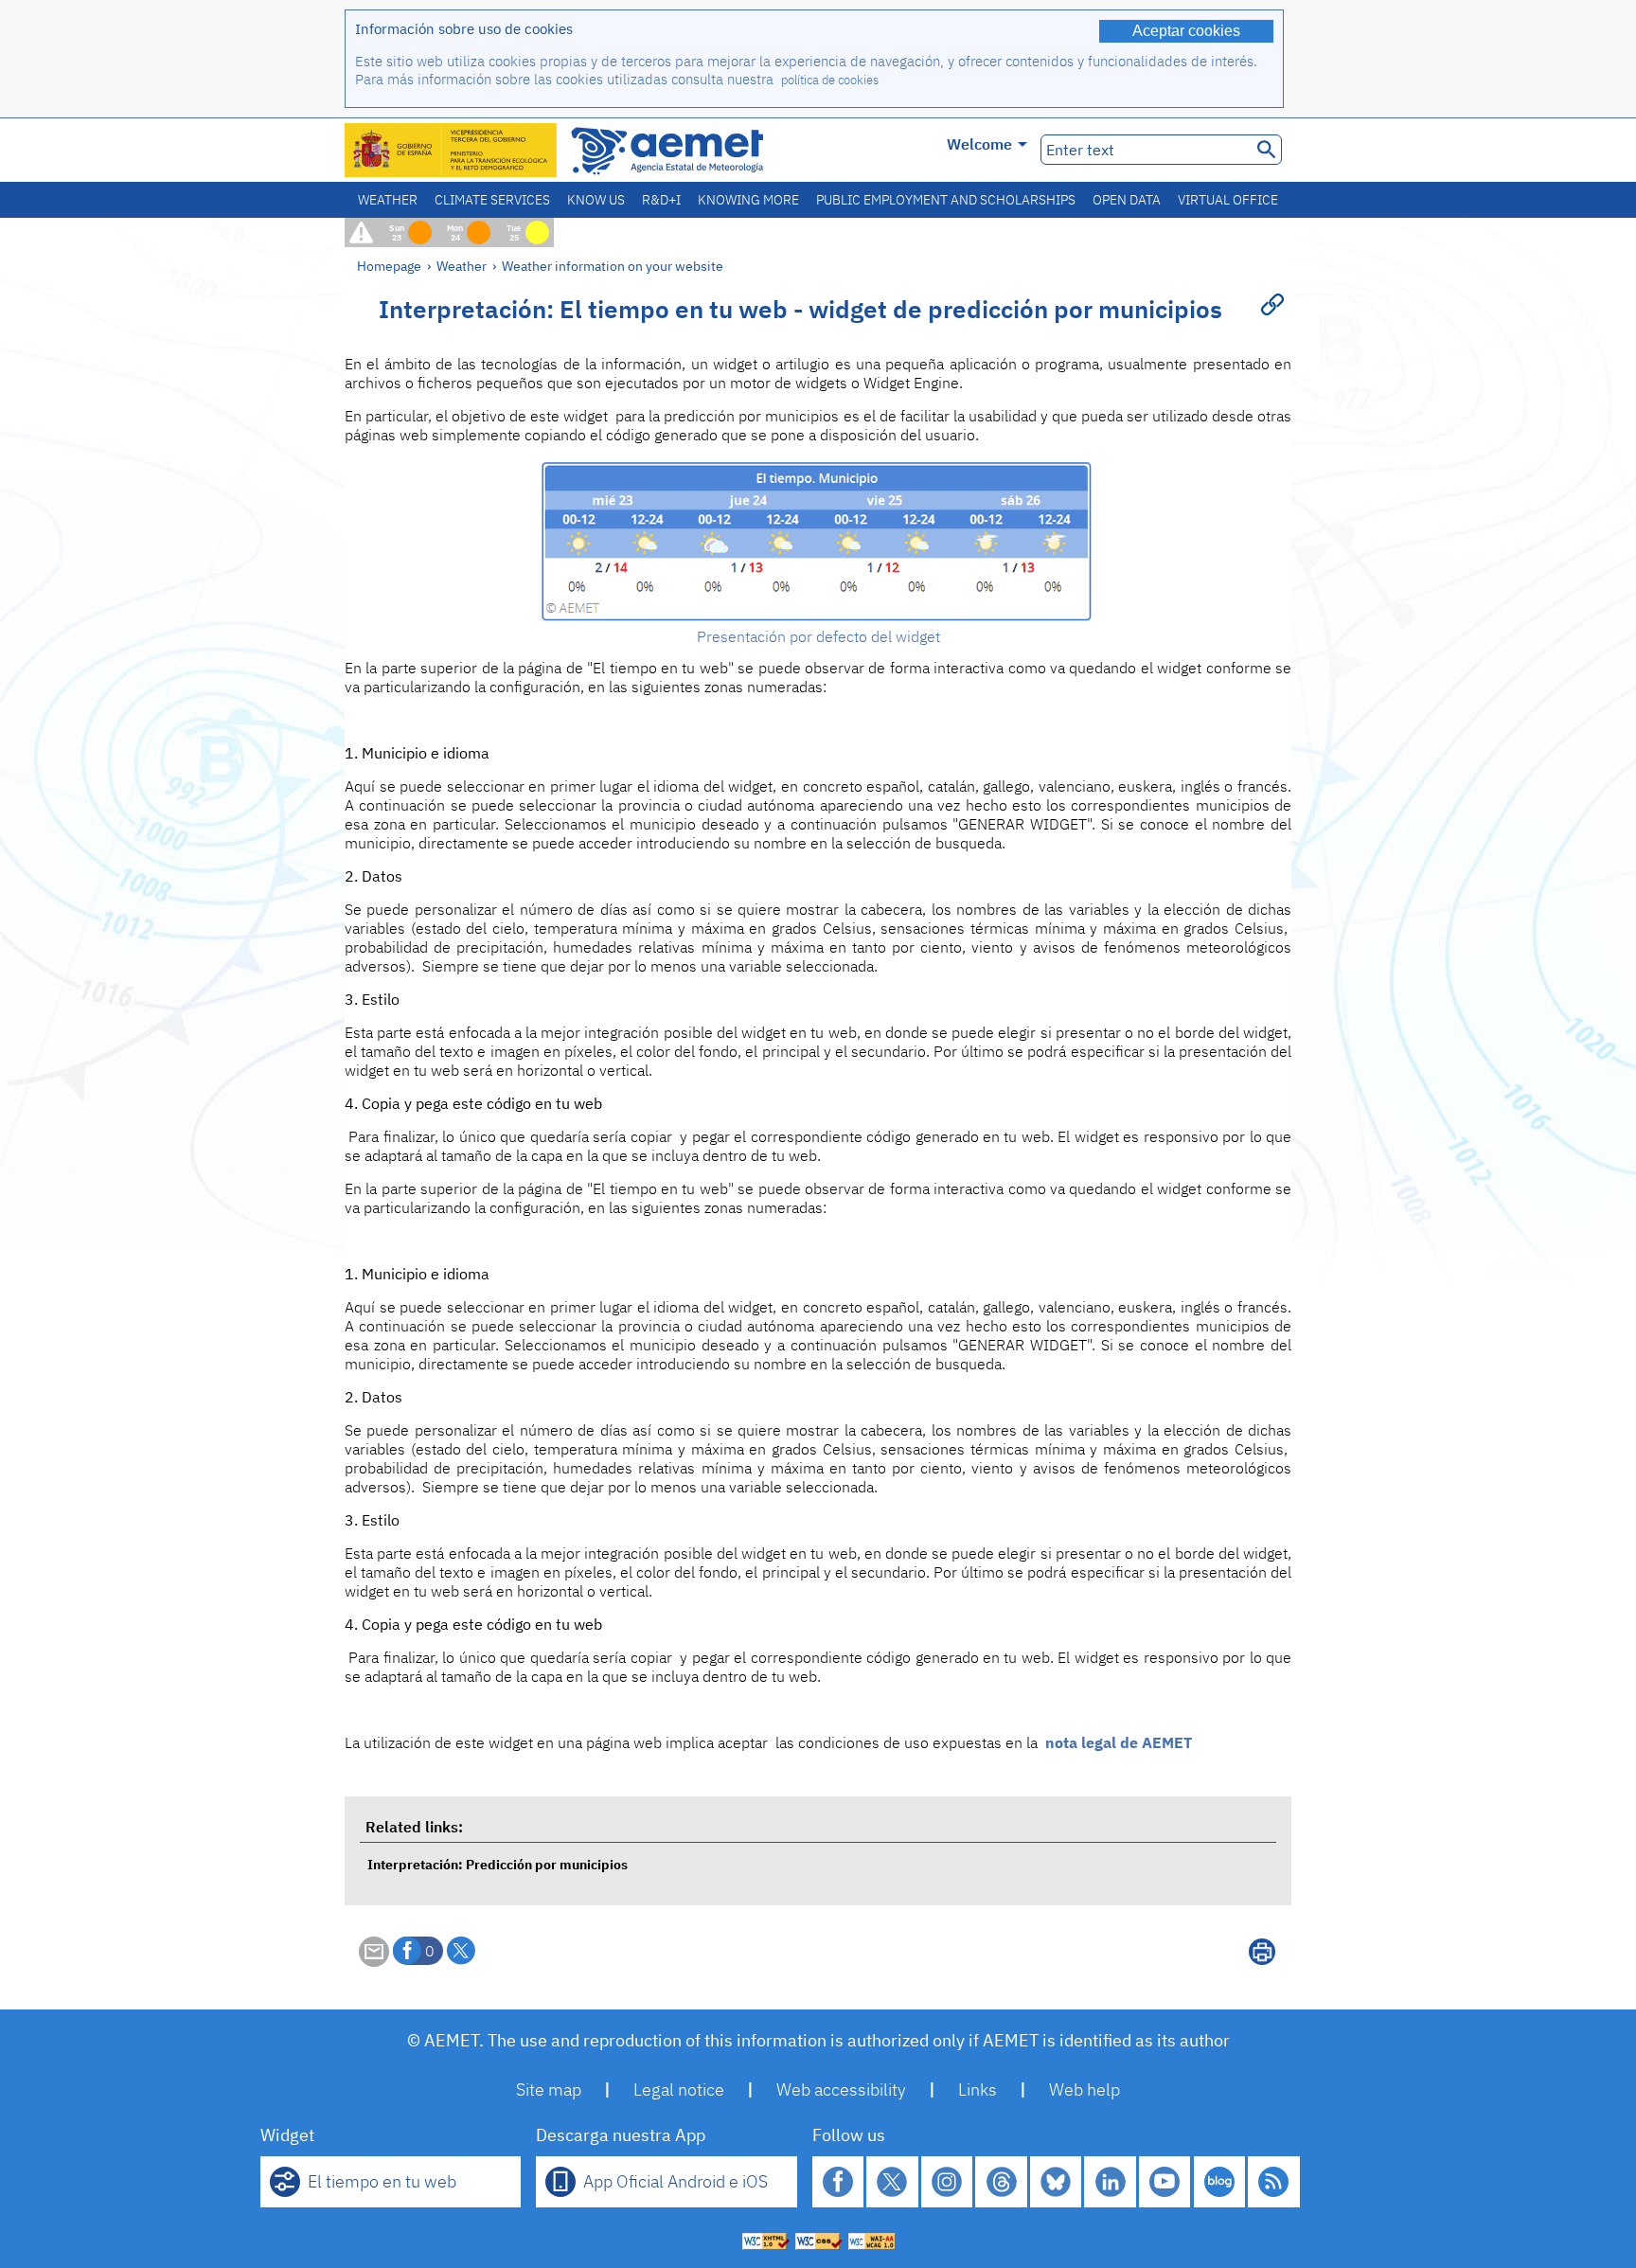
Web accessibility (841, 2089)
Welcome (979, 144)
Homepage (389, 266)
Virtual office (1228, 200)
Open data (1127, 200)
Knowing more (748, 200)
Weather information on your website (613, 266)
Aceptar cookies (1186, 31)
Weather (388, 200)
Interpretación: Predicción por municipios (498, 1864)
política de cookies (830, 80)
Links (978, 2089)
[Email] (374, 1961)
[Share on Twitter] (461, 1951)
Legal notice (679, 2089)
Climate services (492, 200)
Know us (596, 200)
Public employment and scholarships (946, 200)
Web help (1085, 2089)
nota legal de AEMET (1119, 1742)
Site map (549, 2089)
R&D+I (661, 200)
